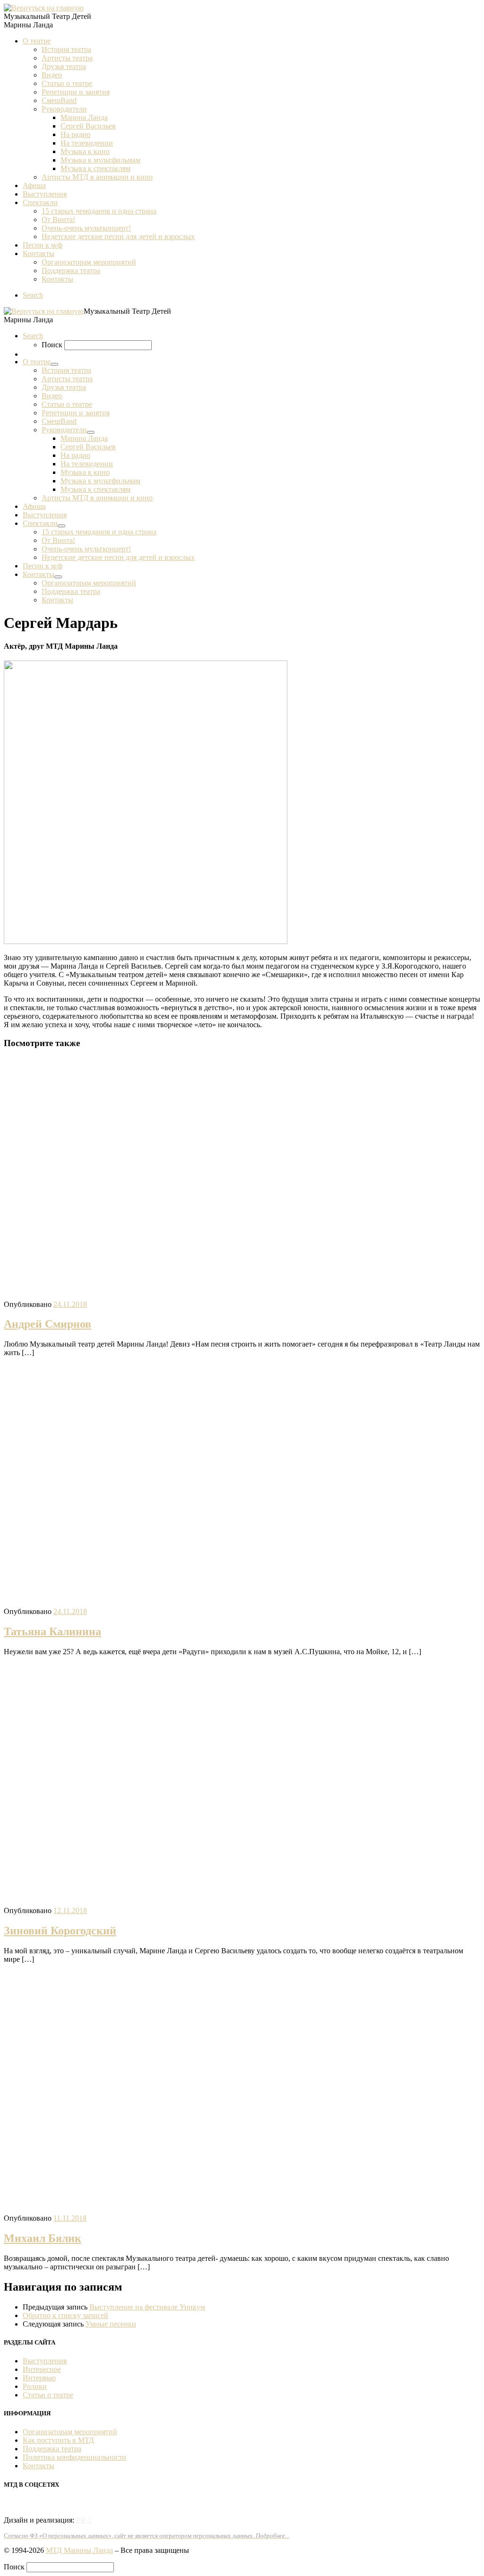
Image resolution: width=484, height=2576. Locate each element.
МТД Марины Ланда (79, 2550)
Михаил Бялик (43, 2238)
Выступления (45, 2361)
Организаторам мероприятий (70, 2432)
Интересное (42, 2369)
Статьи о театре (48, 2395)
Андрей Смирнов (48, 1324)
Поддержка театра (52, 2449)
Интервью (39, 2378)
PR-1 (84, 2520)
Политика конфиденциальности (74, 2457)
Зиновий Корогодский (60, 1931)
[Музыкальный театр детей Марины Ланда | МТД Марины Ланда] (44, 8)
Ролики (35, 2386)
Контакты (39, 2466)
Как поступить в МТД (58, 2440)
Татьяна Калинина (52, 1631)
